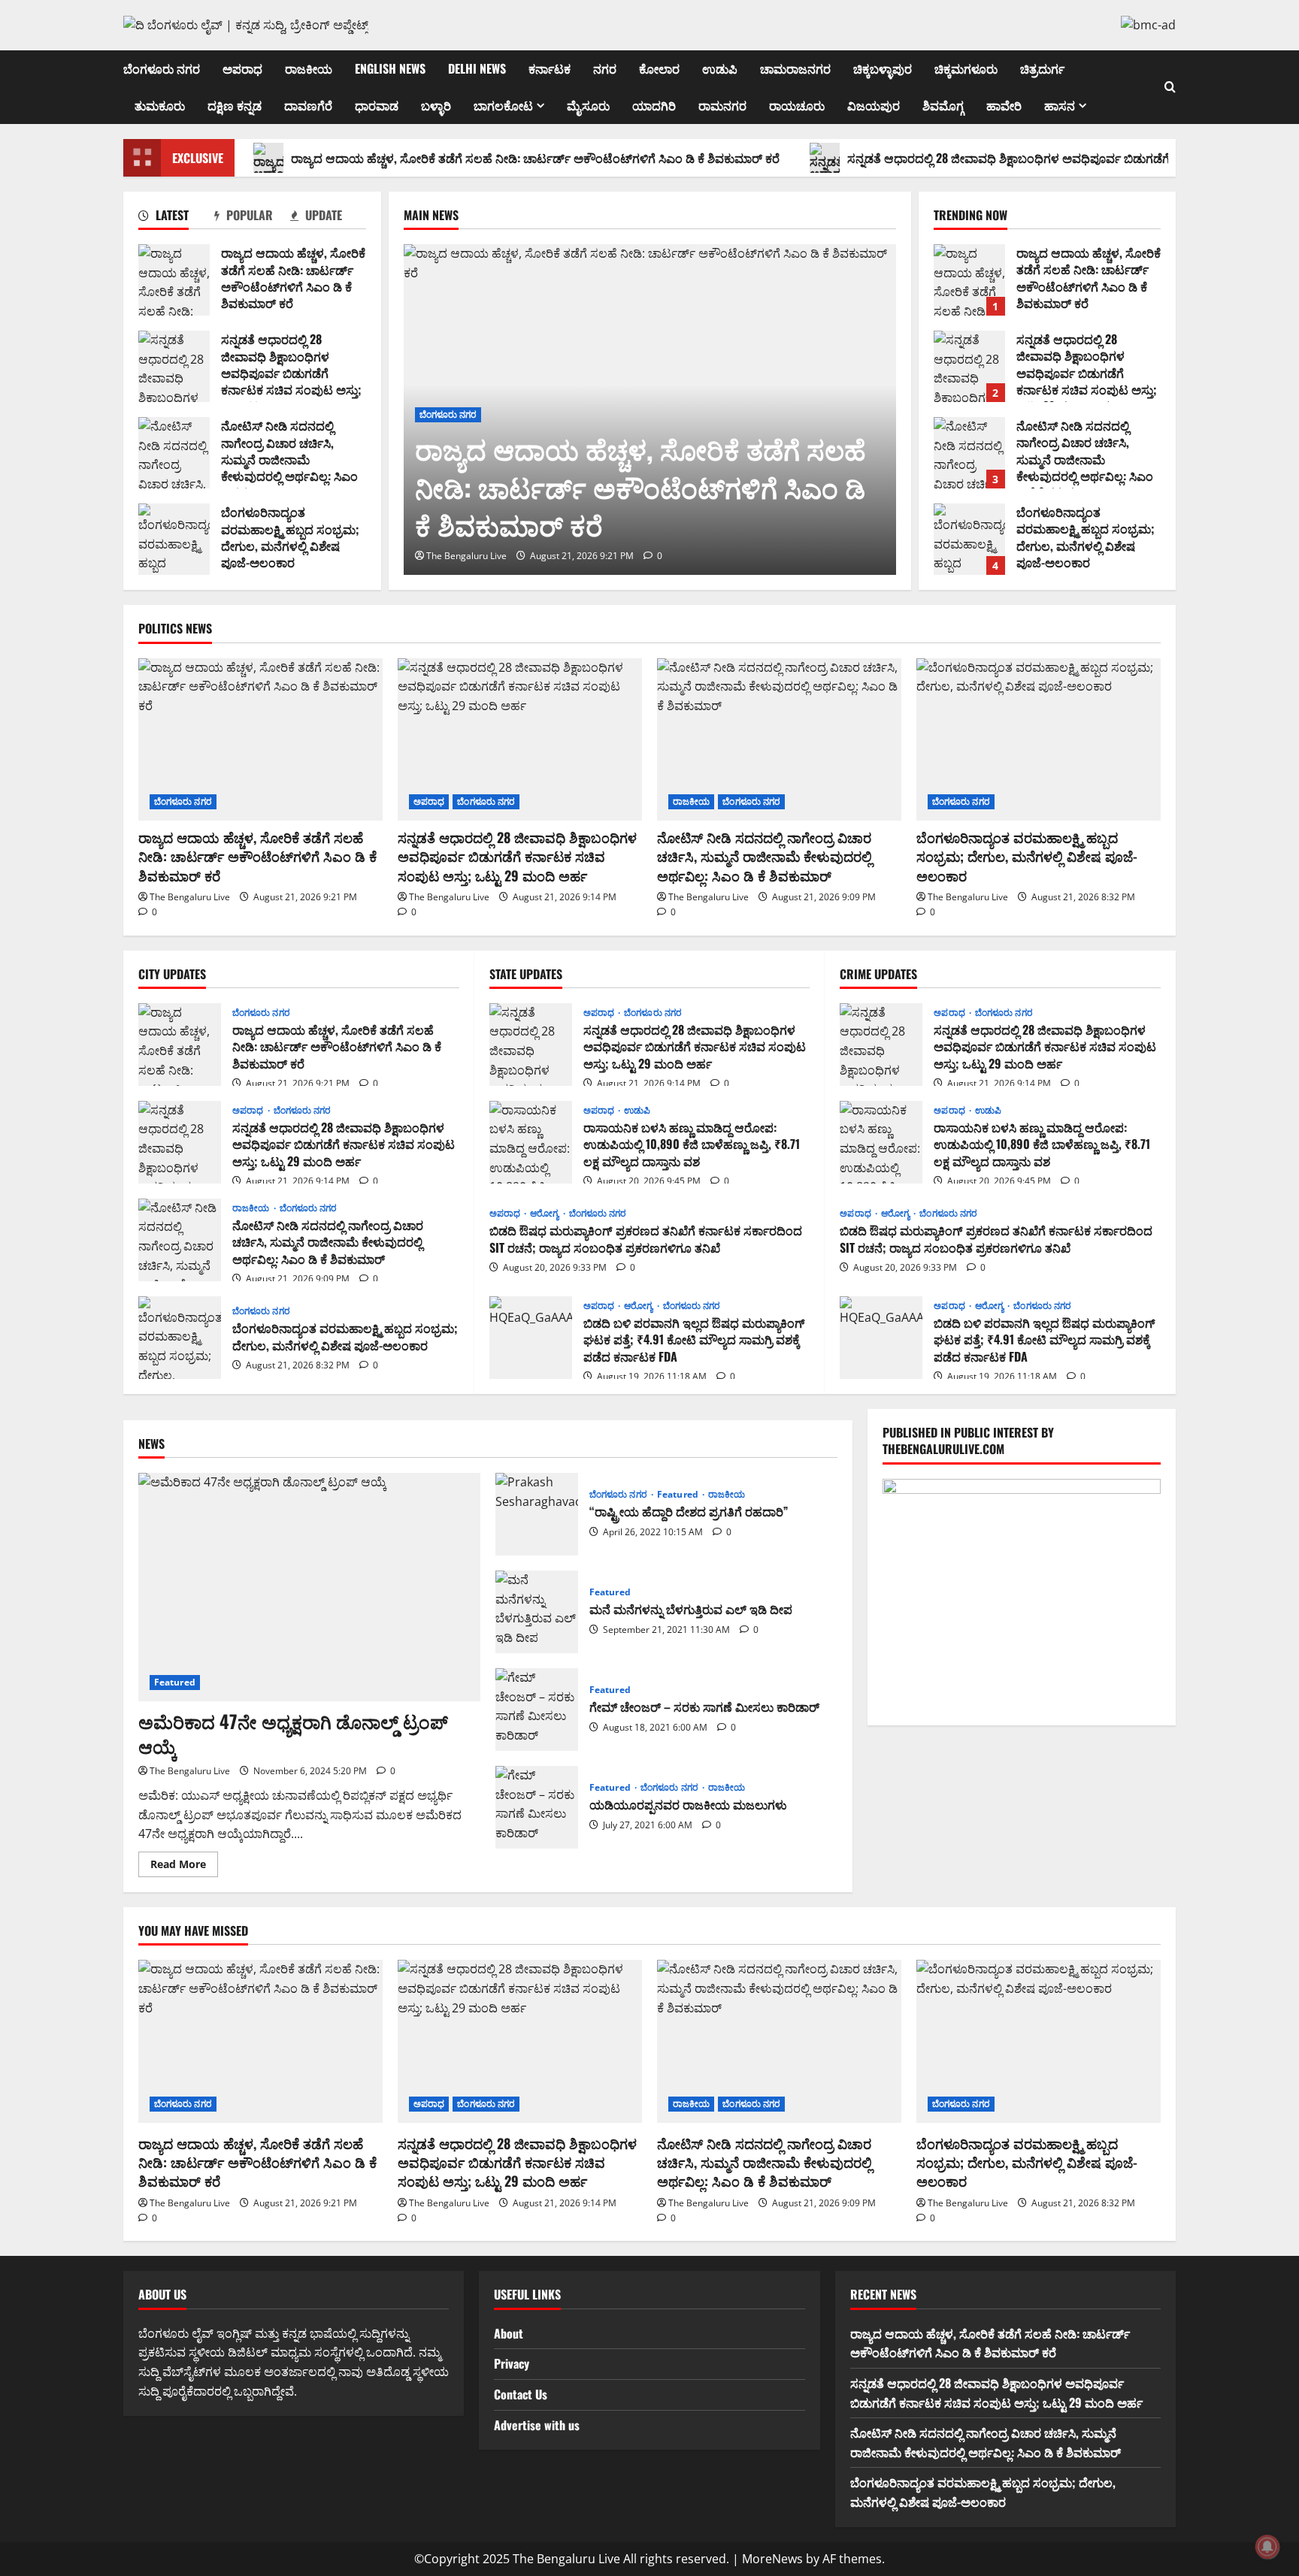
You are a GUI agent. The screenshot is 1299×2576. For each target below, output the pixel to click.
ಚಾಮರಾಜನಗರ (795, 68)
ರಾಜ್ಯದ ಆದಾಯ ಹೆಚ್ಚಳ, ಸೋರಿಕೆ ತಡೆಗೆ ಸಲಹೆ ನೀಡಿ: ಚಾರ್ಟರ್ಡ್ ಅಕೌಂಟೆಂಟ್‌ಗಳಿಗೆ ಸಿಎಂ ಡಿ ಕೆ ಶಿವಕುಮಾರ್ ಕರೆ (535, 158)
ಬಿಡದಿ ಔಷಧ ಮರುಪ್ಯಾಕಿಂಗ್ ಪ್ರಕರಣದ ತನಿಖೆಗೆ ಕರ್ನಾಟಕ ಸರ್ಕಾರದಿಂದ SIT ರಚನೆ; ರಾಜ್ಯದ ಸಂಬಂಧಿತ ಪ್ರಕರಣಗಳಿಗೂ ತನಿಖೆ (646, 1238)
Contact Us (521, 2394)
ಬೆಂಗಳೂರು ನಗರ (162, 68)
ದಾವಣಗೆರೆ (308, 105)
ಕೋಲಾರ (659, 68)
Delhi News (477, 68)
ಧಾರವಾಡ (377, 105)
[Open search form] (1170, 87)
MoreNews (772, 2559)
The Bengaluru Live (466, 556)
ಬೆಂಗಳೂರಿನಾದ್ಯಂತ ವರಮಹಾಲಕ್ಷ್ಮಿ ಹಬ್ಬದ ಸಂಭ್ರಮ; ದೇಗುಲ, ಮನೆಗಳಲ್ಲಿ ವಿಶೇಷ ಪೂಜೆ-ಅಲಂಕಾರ (174, 539)
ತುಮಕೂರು (160, 105)
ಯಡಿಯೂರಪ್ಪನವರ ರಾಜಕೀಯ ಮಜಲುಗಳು (537, 1807)
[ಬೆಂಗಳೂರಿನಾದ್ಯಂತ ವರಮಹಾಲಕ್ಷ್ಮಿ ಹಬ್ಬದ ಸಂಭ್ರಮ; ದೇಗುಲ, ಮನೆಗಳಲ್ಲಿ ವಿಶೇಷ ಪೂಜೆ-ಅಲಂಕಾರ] (1039, 740)
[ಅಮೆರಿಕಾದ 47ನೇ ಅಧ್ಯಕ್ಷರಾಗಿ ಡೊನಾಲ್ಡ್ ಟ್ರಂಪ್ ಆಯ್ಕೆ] (309, 1587)
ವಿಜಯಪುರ (874, 105)
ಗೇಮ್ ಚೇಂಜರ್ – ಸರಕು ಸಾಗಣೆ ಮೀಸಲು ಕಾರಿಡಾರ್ (537, 1710)
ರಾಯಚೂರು (797, 105)
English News (390, 68)
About (509, 2333)
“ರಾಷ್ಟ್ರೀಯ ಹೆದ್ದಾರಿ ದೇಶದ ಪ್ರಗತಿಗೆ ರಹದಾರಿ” (537, 1514)
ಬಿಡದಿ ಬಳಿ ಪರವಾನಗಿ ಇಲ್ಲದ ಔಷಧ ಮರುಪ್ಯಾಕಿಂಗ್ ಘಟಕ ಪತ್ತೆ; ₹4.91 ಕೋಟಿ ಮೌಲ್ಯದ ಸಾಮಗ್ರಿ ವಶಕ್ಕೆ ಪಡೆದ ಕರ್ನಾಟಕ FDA (531, 1338)
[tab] (176, 218)
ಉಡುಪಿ (720, 68)
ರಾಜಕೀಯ (309, 68)
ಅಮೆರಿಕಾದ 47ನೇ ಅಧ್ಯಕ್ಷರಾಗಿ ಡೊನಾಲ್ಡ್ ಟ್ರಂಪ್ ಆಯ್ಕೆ (293, 1734)
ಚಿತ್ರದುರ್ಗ (1042, 68)
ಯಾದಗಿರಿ (654, 105)
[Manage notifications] (1267, 2547)
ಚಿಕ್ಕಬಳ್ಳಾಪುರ (883, 68)
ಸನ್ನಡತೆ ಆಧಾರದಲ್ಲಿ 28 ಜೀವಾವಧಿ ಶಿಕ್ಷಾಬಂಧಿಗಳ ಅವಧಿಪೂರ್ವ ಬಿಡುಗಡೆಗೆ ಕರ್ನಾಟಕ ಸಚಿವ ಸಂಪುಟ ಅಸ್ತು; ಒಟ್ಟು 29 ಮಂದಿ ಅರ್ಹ (174, 366)
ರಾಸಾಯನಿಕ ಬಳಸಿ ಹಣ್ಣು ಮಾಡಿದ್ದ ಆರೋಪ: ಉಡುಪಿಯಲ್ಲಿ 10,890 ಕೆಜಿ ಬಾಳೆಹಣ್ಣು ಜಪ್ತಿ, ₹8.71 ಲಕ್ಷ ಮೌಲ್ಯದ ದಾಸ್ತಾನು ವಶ (531, 1142)
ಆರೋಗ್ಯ (545, 1214)
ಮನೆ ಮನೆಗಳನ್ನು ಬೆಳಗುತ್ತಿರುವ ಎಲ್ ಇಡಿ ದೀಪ (537, 1612)
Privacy (512, 2363)
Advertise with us (537, 2425)
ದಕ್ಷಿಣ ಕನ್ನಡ (235, 105)
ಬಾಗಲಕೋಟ (503, 105)
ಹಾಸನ (1060, 105)
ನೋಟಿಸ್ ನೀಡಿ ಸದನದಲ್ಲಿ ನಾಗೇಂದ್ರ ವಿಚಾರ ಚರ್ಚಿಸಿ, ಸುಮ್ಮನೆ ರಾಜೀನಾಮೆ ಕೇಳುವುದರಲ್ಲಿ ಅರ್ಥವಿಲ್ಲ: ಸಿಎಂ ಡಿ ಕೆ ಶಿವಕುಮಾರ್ (174, 453)
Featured (175, 1682)
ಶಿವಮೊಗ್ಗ (943, 105)
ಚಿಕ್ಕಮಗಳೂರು (966, 68)
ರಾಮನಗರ (722, 105)
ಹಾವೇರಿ (1004, 105)
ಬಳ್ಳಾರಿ (436, 105)
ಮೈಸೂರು (588, 105)
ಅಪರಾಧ (242, 68)
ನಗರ (605, 68)
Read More (184, 1867)
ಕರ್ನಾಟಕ (550, 68)
